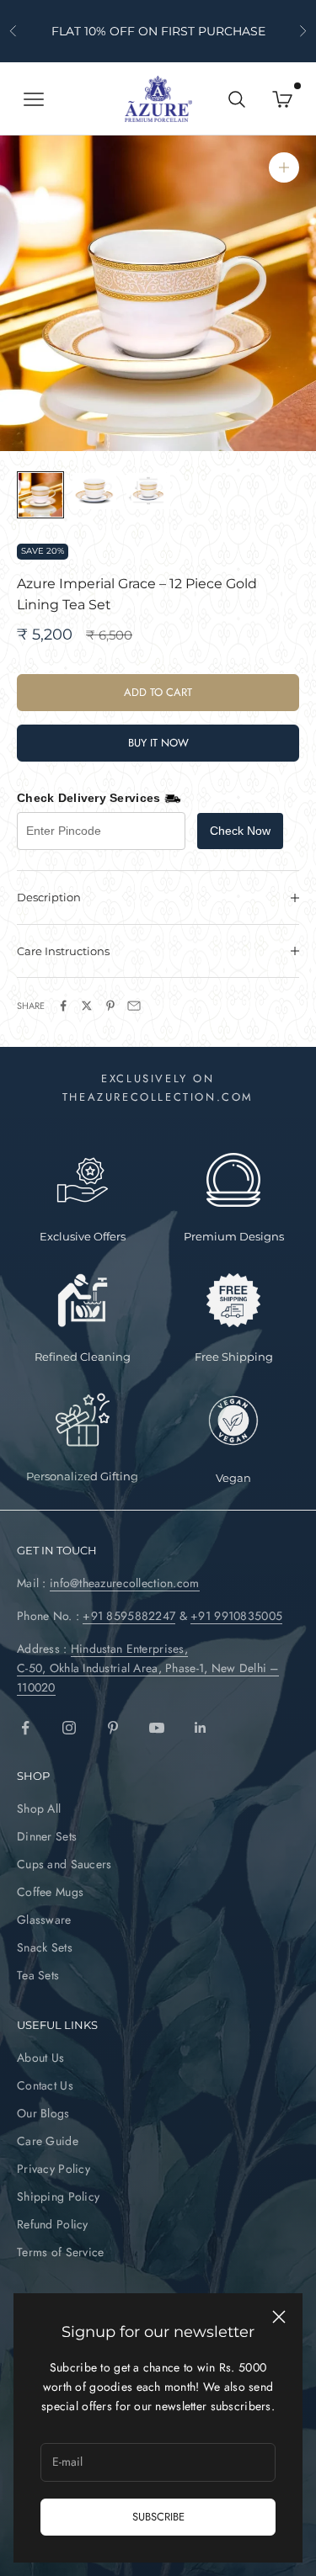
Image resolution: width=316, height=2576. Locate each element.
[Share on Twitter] (87, 1006)
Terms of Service (60, 2252)
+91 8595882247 (129, 1616)
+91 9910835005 (236, 1616)
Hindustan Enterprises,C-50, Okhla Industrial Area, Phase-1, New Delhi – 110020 (148, 1668)
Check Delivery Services (88, 798)
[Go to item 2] (94, 491)
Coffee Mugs (50, 1892)
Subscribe (158, 2517)
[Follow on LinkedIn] (201, 1728)
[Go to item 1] (40, 495)
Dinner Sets (47, 1836)
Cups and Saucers (64, 1864)
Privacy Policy (54, 2169)
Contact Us (45, 2085)
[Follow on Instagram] (69, 1728)
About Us (40, 2058)
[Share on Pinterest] (110, 1006)
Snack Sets (45, 1947)
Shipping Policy (58, 2196)
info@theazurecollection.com (125, 1583)
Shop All (39, 1809)
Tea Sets (38, 1975)
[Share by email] (134, 1006)
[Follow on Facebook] (25, 1728)
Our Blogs (43, 2113)
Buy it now (158, 743)
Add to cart (158, 692)
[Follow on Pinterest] (113, 1728)
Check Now (240, 831)
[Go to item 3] (148, 491)
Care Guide (48, 2141)
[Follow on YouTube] (157, 1728)
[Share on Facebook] (63, 1006)
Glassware (44, 1920)
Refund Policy (53, 2224)
